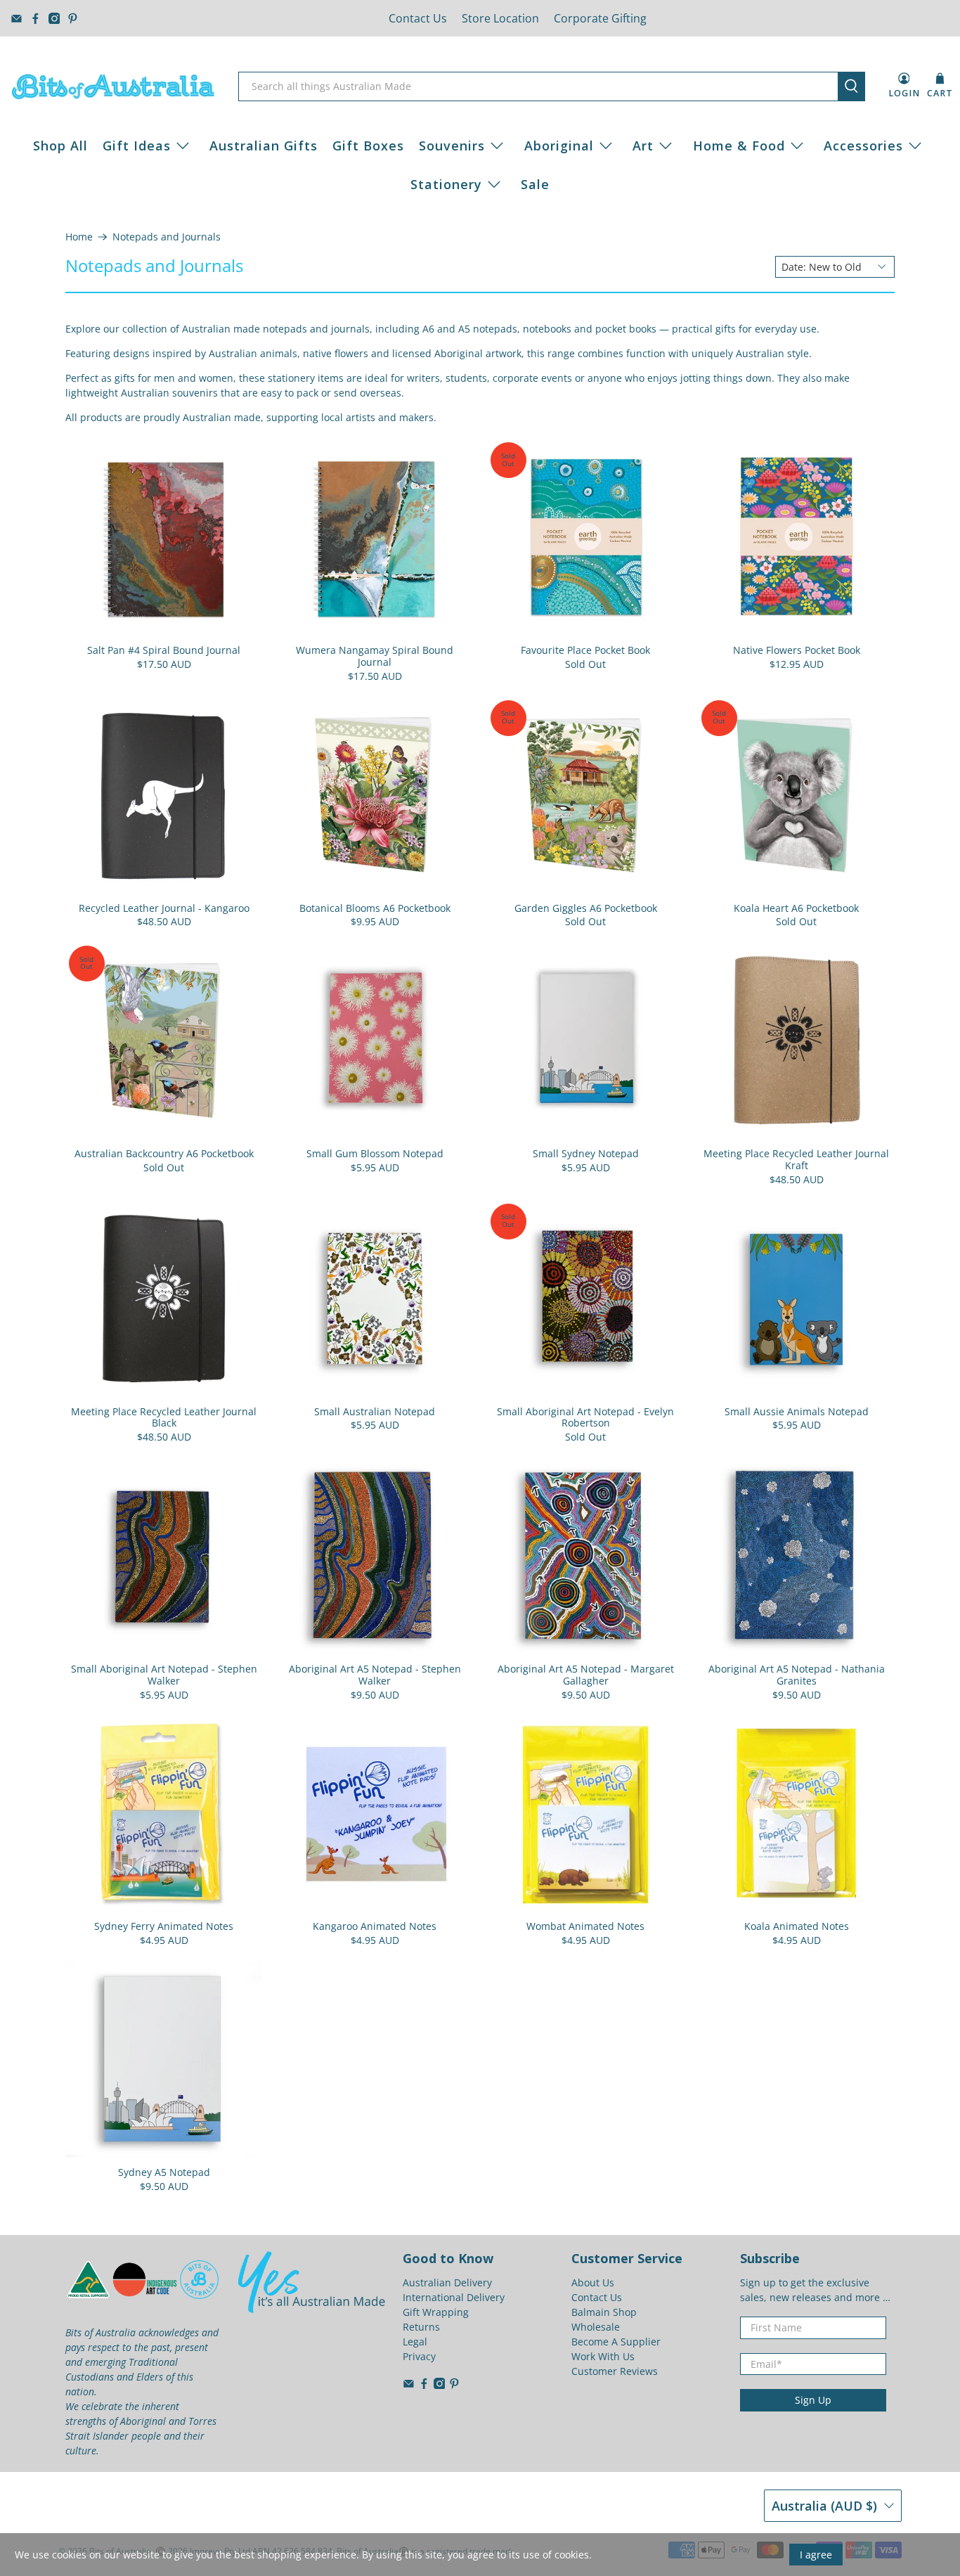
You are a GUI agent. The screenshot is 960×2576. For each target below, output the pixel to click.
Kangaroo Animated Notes (375, 1926)
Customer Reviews (615, 2371)
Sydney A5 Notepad (164, 2172)
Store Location (500, 18)
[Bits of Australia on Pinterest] (73, 19)
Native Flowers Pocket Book (797, 650)
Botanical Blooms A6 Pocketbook (375, 908)
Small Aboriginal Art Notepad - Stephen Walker (164, 1675)
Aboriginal (559, 146)
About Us (593, 2282)
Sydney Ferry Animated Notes (164, 1926)
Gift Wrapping (436, 2312)
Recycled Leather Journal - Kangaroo (164, 908)
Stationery (446, 184)
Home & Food (739, 146)
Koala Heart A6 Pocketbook (796, 908)
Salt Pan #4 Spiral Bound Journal (164, 650)
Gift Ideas (137, 146)
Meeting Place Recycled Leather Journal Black (164, 1417)
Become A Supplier (616, 2342)
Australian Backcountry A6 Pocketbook (164, 1153)
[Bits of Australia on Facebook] (35, 19)
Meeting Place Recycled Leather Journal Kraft (796, 1159)
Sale (535, 184)
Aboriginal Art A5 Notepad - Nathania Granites (797, 1675)
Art (643, 146)
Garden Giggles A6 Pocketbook (586, 908)
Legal (415, 2342)
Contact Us (418, 18)
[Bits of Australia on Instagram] (54, 19)
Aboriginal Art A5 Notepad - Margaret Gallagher (586, 1675)
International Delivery (454, 2297)
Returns (421, 2327)
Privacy (419, 2356)
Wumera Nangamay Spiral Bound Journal (375, 656)
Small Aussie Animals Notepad (797, 1411)
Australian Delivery (447, 2282)
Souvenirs (452, 146)
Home (79, 237)
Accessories (863, 146)
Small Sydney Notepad (586, 1153)
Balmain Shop (604, 2312)
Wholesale (596, 2327)
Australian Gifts (264, 146)
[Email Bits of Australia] (17, 19)
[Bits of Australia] (113, 86)
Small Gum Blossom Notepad (375, 1153)
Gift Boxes (368, 146)
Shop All (60, 146)
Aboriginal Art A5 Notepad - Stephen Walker (375, 1675)
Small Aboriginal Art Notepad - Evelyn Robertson (585, 1417)
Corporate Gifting (600, 18)
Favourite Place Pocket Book (585, 650)
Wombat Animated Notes (585, 1926)
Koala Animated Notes (797, 1926)
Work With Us (603, 2356)
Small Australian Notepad (375, 1411)
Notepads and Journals (167, 237)
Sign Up (813, 2400)
